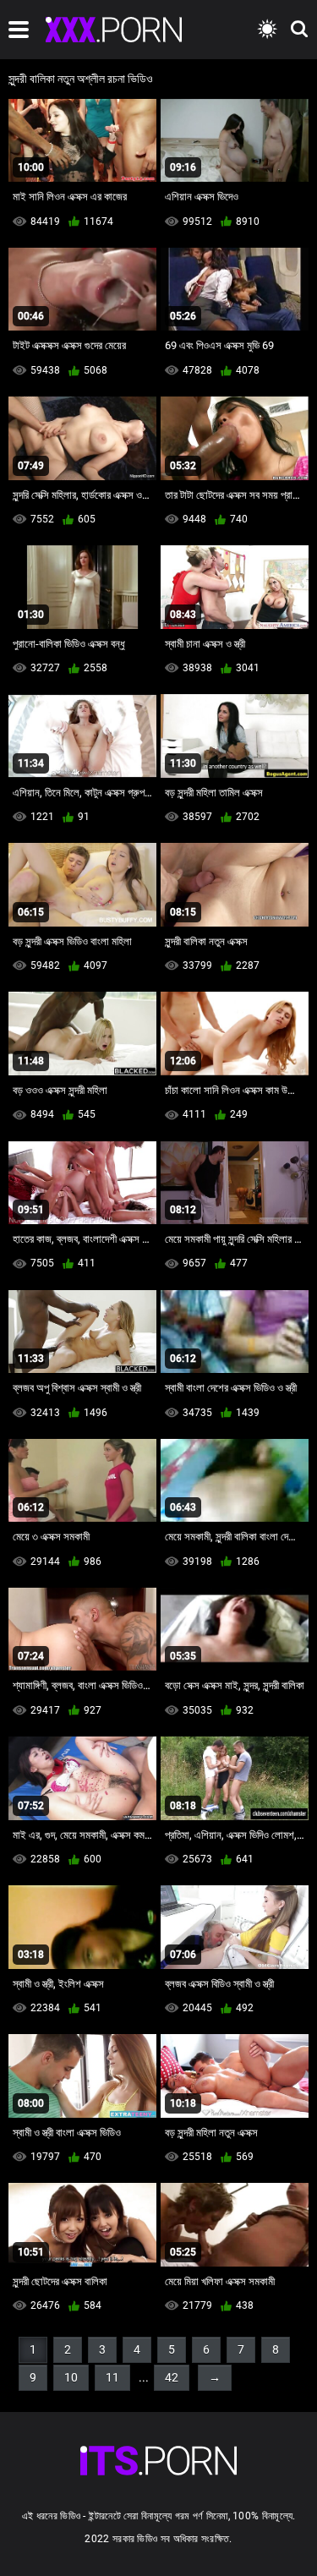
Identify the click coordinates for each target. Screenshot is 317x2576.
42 (172, 2377)
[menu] (19, 30)
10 (71, 2377)
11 (112, 2377)
